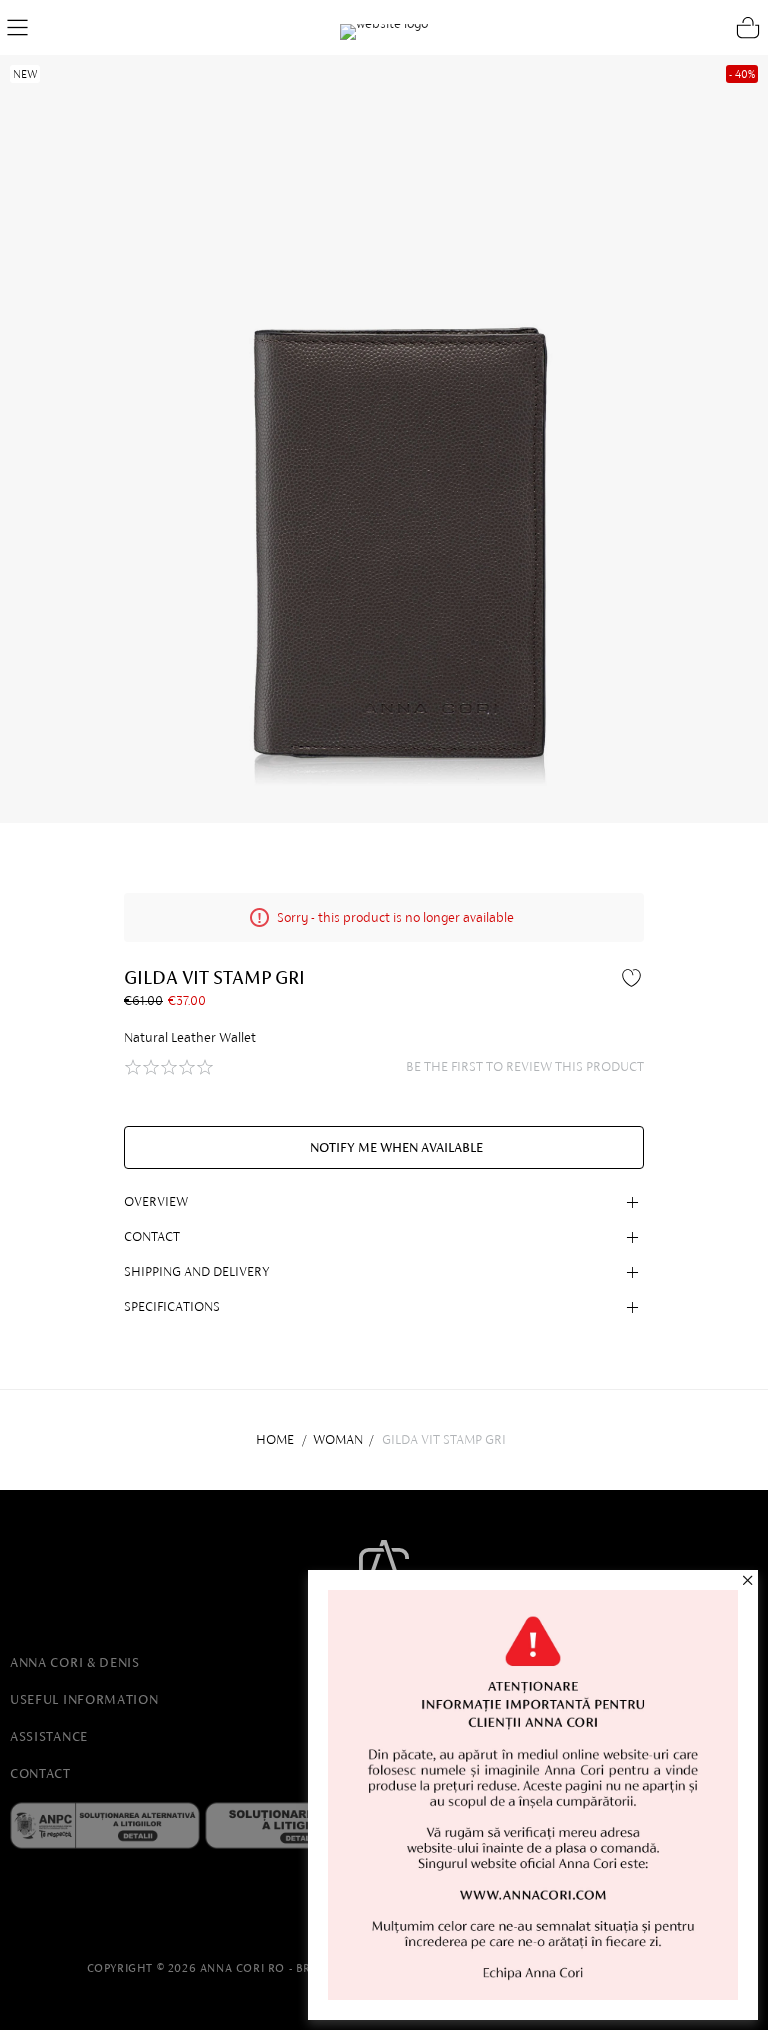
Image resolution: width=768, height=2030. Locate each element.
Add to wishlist (634, 977)
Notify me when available (396, 1147)
